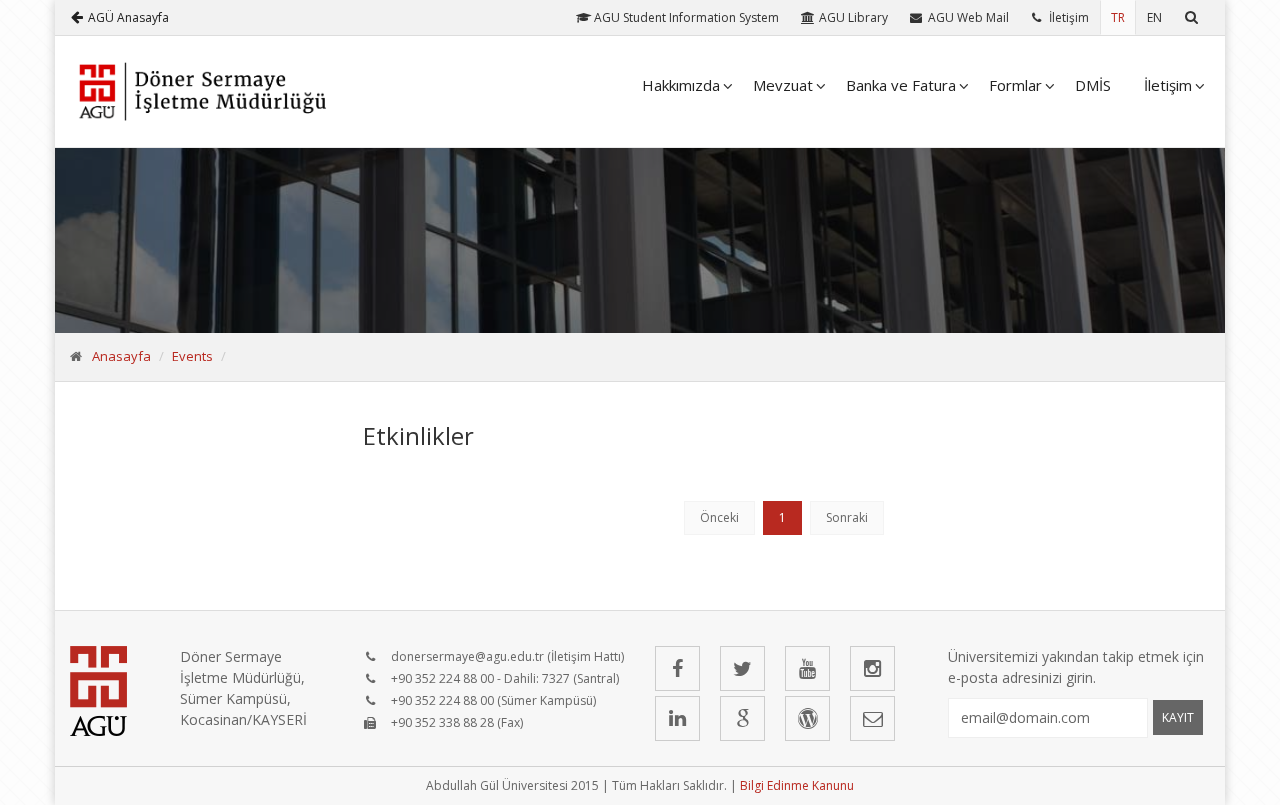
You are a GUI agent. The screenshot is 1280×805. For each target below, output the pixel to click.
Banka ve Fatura (901, 85)
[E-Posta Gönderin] (872, 718)
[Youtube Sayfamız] (807, 668)
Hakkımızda (681, 85)
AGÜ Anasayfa (128, 17)
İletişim (1168, 85)
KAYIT (1178, 717)
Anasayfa (121, 356)
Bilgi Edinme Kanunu (797, 785)
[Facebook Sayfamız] (677, 668)
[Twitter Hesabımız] (742, 668)
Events (192, 356)
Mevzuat (783, 85)
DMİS (1093, 85)
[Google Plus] (742, 718)
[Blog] (807, 718)
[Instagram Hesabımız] (872, 668)
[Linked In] (677, 718)
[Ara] (1191, 17)
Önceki (719, 517)
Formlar (1015, 85)
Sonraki (847, 517)
